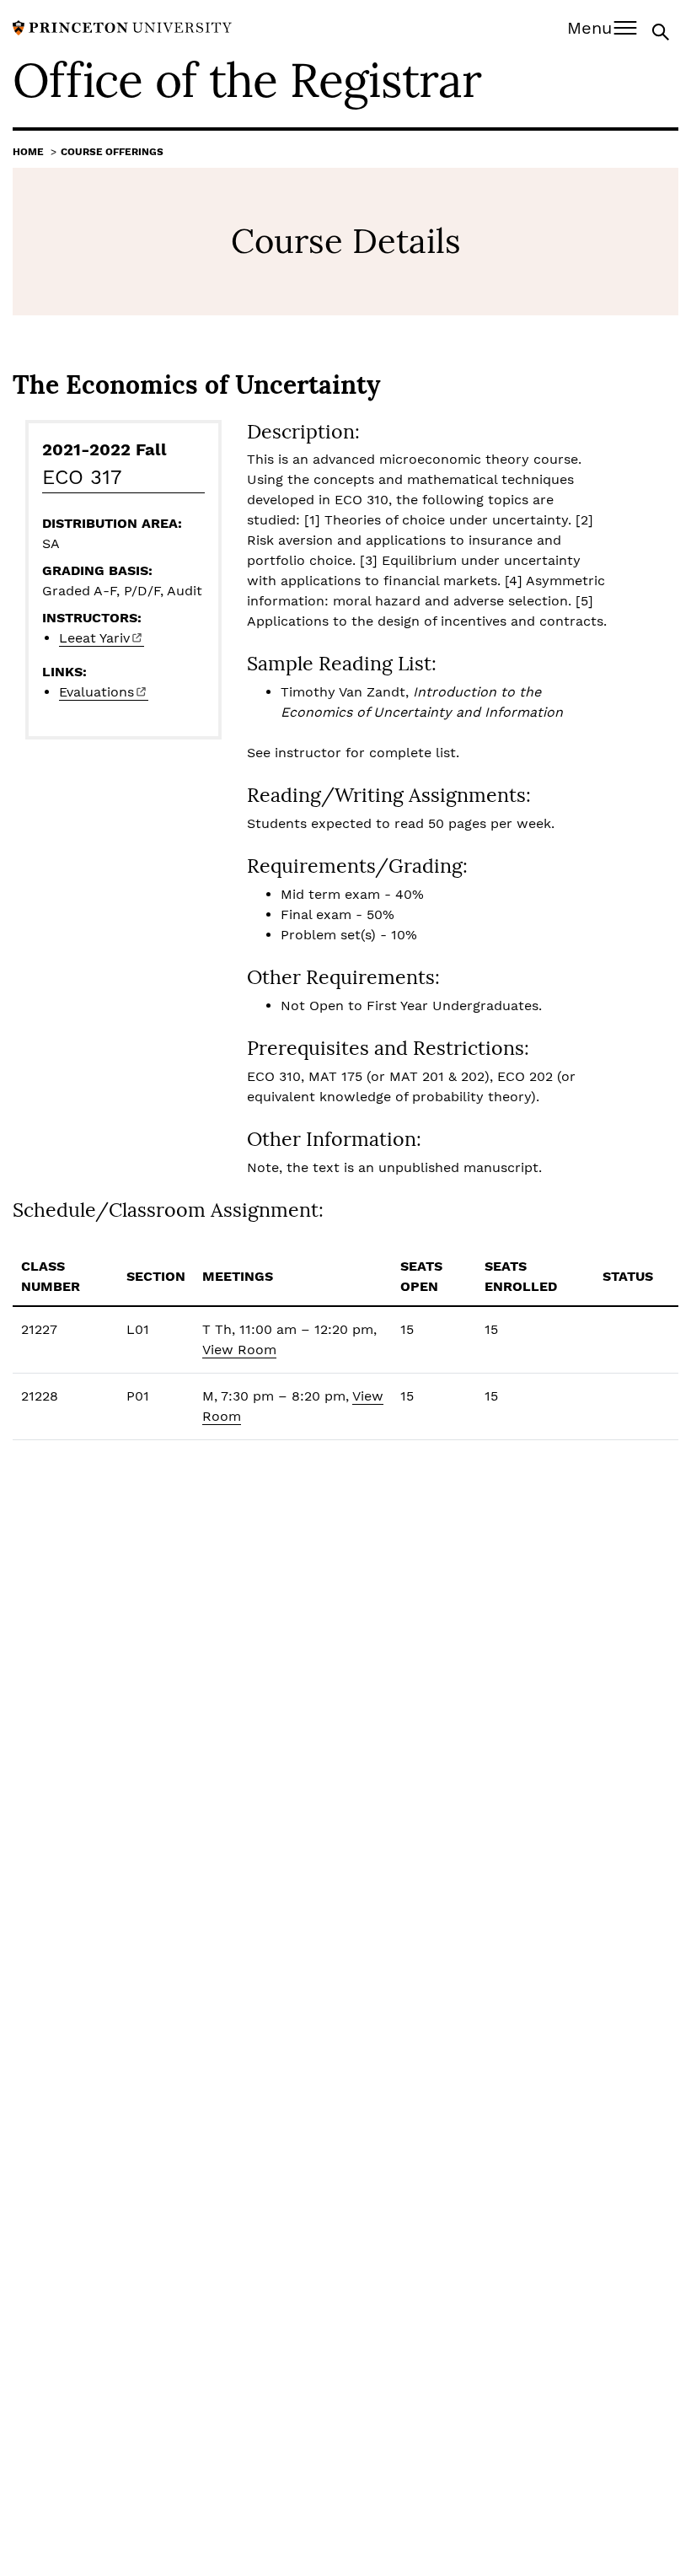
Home (28, 152)
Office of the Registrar (247, 80)
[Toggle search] (662, 31)
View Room (239, 1350)
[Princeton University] (122, 27)
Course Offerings (112, 152)
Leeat (94, 638)
